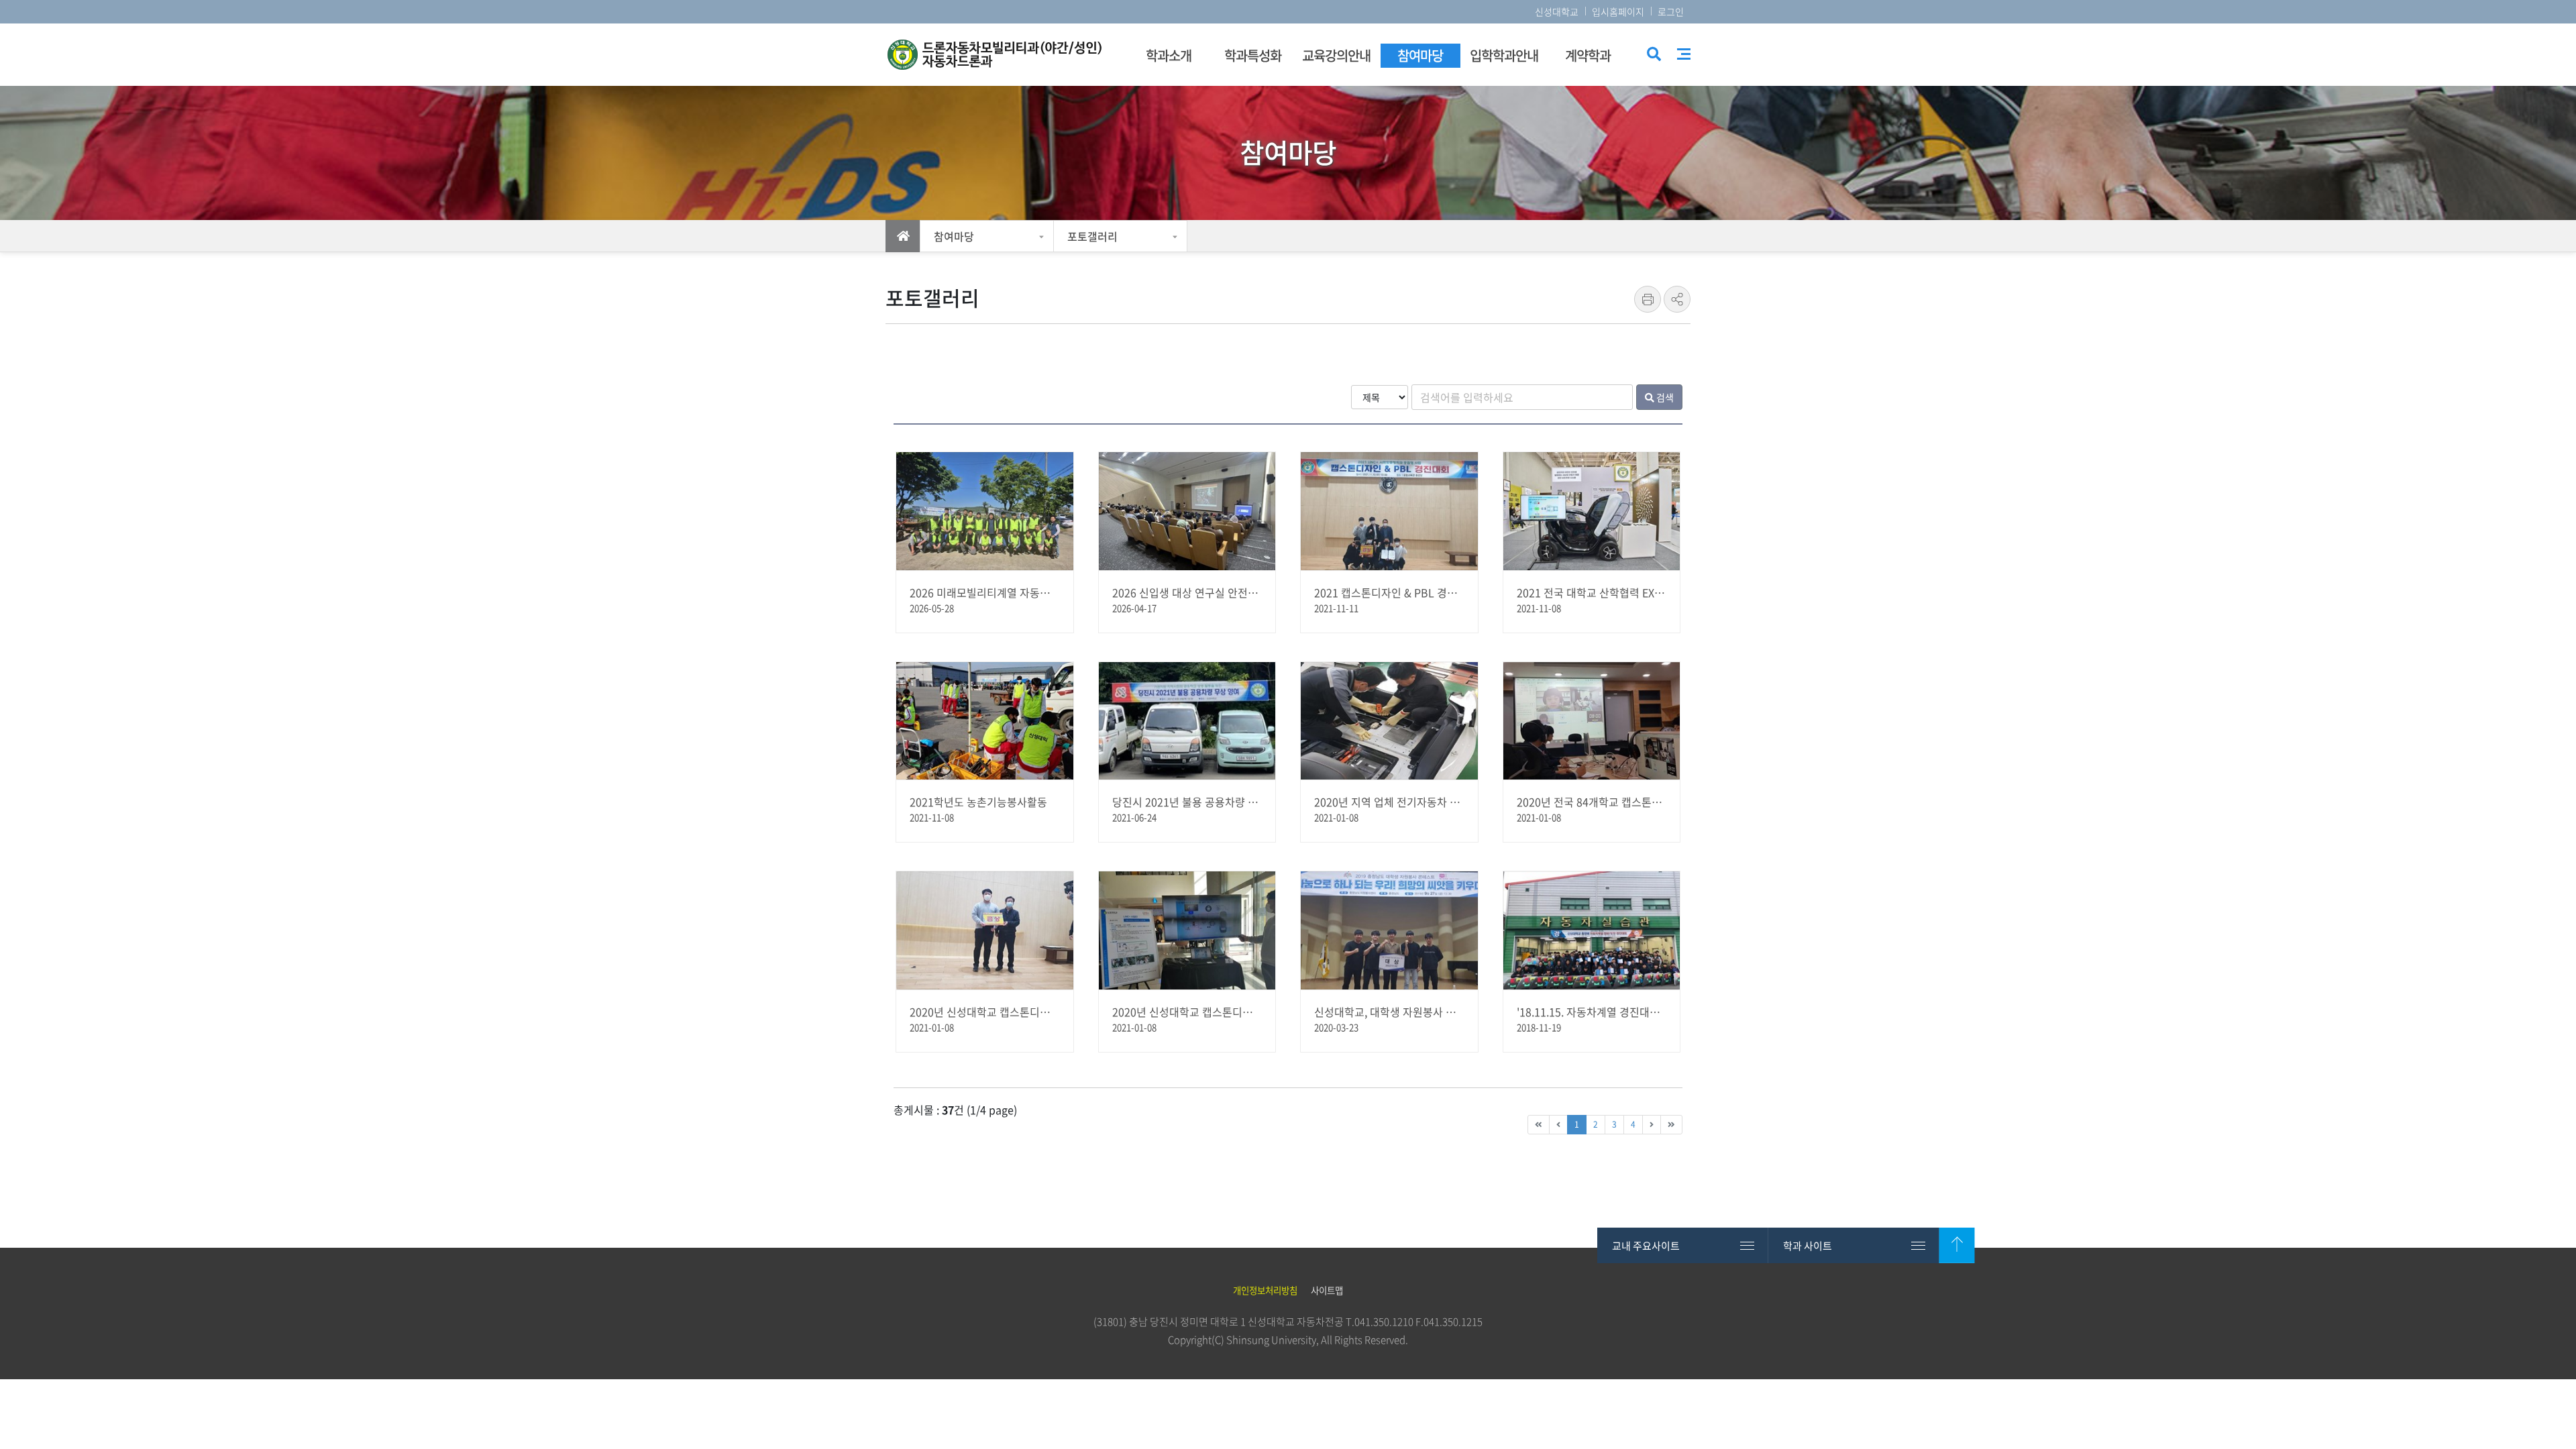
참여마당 (954, 236)
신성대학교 (1557, 11)
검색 (1653, 55)
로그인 (1671, 11)
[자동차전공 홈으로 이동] (1003, 55)
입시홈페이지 (1618, 11)
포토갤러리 (1092, 236)
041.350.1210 (1384, 1322)
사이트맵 (1684, 54)
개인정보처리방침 (1265, 1290)
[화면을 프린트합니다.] (1648, 299)
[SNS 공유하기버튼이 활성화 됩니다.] (1677, 299)
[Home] (903, 236)
